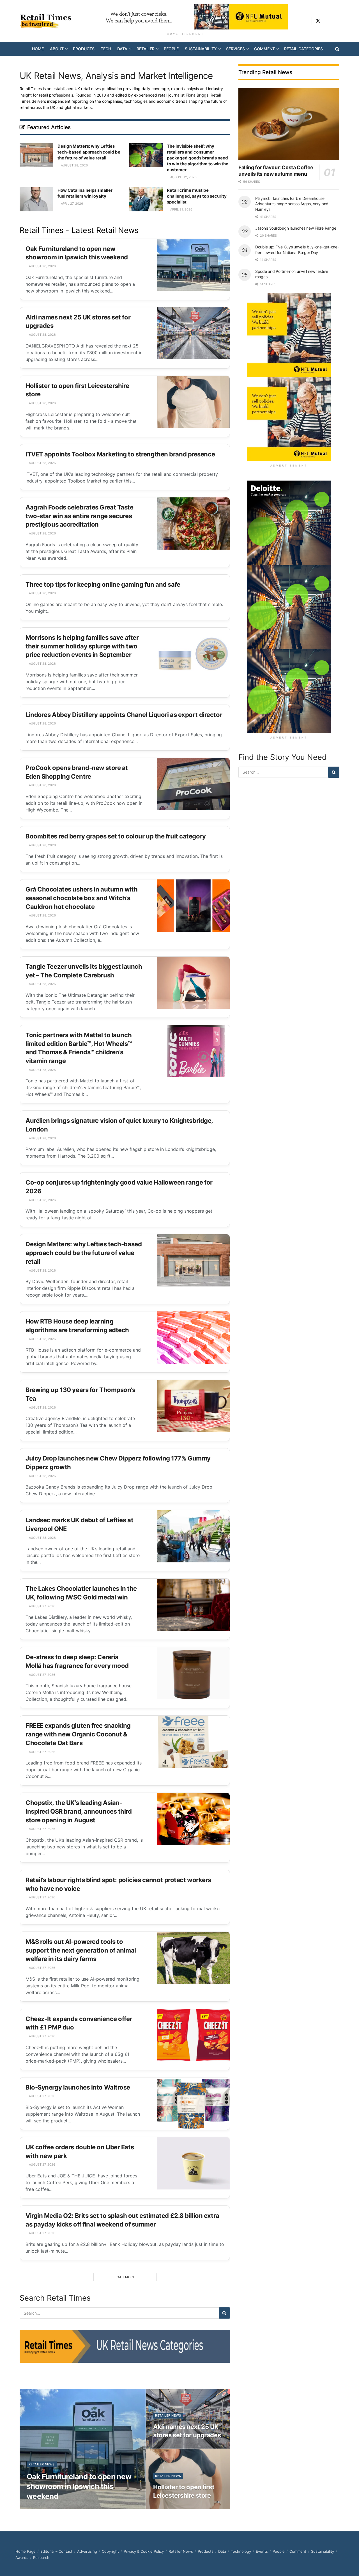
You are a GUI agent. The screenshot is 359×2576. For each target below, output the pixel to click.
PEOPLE (171, 49)
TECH (106, 49)
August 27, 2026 (42, 1606)
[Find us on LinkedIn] (328, 21)
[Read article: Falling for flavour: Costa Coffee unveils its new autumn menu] (289, 124)
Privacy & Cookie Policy (144, 2551)
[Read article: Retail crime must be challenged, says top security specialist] (146, 199)
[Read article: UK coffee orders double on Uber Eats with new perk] (193, 2163)
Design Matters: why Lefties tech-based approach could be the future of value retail (89, 152)
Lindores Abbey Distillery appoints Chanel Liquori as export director (124, 715)
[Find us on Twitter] (318, 21)
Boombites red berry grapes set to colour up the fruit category (116, 836)
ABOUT (57, 49)
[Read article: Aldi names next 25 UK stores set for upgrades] (193, 333)
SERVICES (235, 49)
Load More (125, 2277)
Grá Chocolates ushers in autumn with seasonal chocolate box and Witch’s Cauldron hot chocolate (81, 898)
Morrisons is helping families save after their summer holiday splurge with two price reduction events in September (82, 646)
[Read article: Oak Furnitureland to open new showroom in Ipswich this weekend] (193, 265)
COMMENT (264, 49)
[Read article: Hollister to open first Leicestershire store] (193, 402)
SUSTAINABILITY (201, 49)
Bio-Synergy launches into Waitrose (78, 2087)
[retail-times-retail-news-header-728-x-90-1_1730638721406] (125, 2346)
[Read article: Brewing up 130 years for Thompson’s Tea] (193, 1406)
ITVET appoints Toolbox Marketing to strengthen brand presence (120, 454)
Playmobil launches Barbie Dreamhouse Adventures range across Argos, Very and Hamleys (292, 204)
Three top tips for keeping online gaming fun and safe (103, 584)
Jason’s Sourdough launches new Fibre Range (296, 228)
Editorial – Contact (56, 2551)
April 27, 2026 (72, 204)
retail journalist (183, 95)
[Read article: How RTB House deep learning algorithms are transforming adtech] (193, 1338)
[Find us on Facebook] (337, 21)
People (279, 2551)
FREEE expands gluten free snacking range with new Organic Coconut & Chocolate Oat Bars (78, 1734)
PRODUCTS (84, 49)
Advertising (87, 2551)
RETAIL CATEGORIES (303, 49)
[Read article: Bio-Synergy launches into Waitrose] (193, 2104)
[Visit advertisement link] (186, 17)
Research (41, 2557)
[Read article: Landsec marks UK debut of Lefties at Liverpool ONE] (193, 1536)
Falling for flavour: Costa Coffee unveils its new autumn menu (276, 171)
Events (262, 2551)
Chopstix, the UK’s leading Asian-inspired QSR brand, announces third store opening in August (79, 1811)
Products (206, 2551)
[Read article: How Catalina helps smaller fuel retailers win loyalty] (36, 199)
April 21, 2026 (181, 209)
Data (222, 2551)
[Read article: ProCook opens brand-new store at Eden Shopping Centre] (193, 784)
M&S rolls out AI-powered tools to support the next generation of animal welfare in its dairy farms (81, 1950)
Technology (241, 2551)
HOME (38, 49)
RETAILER (146, 49)
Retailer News (42, 2464)
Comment (298, 2551)
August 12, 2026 (183, 177)
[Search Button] (337, 49)
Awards (22, 2557)
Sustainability (323, 2551)
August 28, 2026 (74, 165)
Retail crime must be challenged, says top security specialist (197, 196)
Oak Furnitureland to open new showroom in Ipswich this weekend (79, 2486)
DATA (122, 49)
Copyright (110, 2551)
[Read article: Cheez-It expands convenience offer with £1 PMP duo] (193, 2035)
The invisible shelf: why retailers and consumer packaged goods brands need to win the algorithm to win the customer (198, 158)
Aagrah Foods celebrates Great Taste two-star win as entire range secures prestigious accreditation (80, 516)
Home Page (26, 2551)
